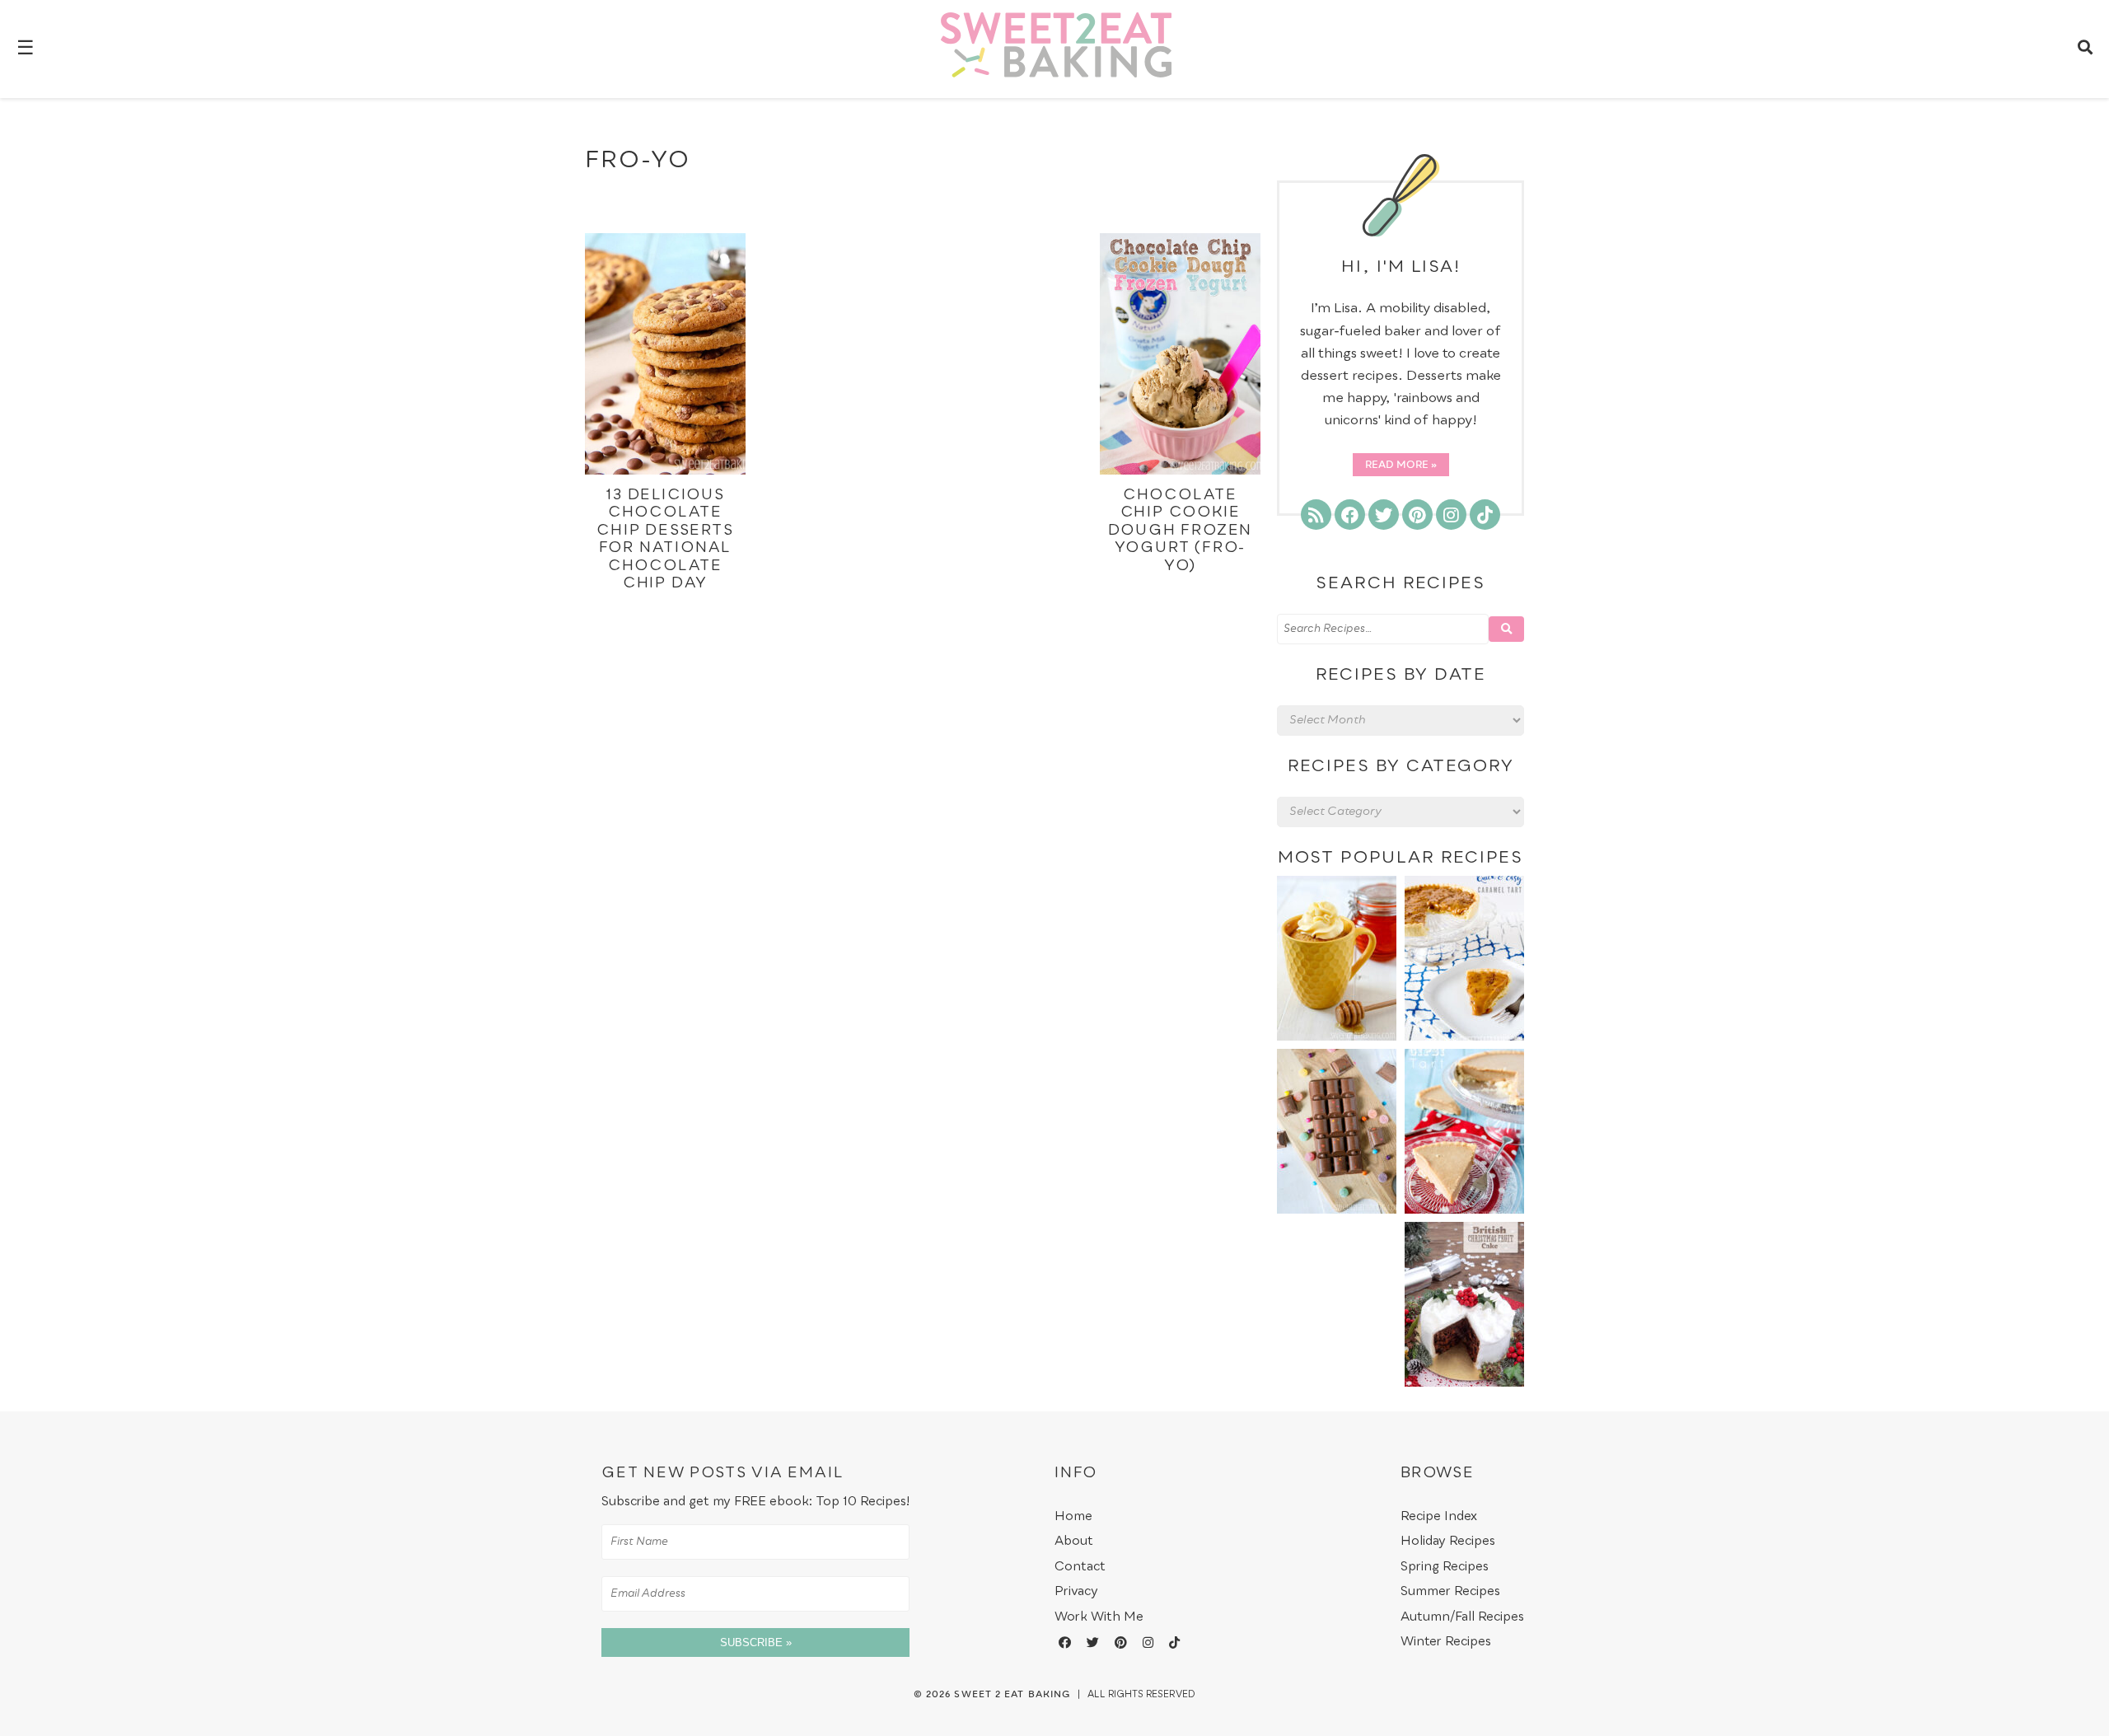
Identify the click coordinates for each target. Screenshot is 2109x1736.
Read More (1397, 466)
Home (1073, 1516)
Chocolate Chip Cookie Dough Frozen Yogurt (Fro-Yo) (1181, 531)
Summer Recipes (1450, 1591)
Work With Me (1099, 1617)
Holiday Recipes (1448, 1541)
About (1074, 1541)
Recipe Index (1439, 1516)
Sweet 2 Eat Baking (1012, 1695)
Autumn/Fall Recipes (1462, 1617)
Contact (1080, 1567)
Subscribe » (756, 1642)
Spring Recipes (1445, 1567)
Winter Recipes (1446, 1642)
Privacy (1076, 1591)
